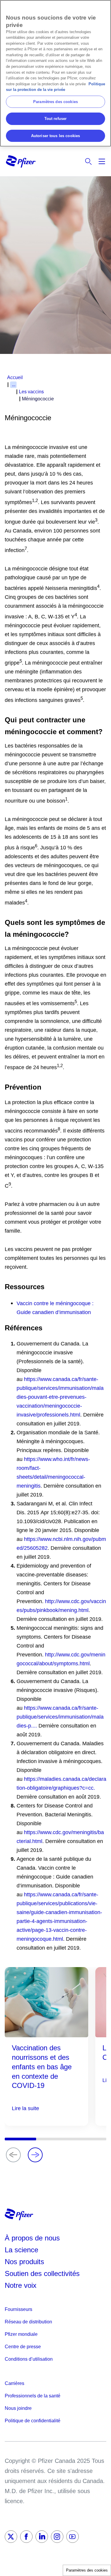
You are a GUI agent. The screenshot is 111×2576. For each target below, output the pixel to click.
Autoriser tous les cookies (55, 136)
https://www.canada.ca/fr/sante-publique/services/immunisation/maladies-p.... (60, 1717)
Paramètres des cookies (87, 2570)
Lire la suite (25, 2108)
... (14, 385)
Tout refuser (56, 119)
